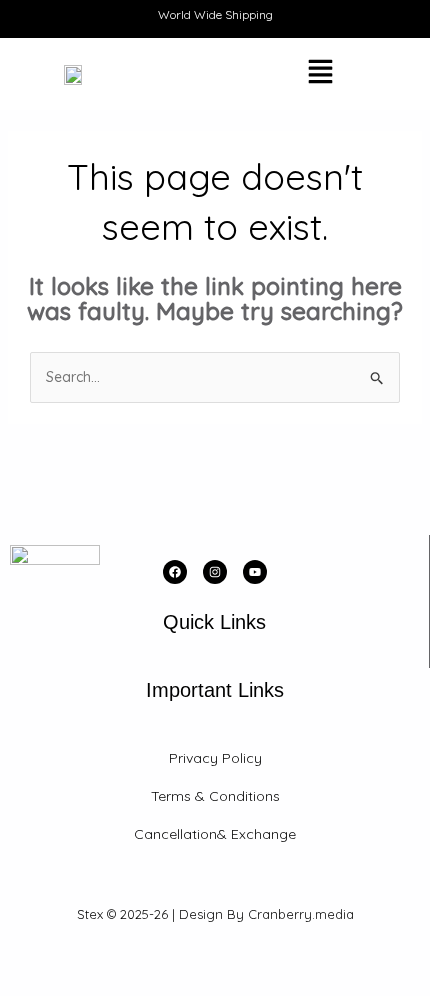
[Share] (108, 959)
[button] (267, 74)
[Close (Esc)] (152, 959)
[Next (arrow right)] (64, 986)
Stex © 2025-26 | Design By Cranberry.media (215, 914)
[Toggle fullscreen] (64, 959)
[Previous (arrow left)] (20, 986)
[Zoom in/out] (20, 959)
